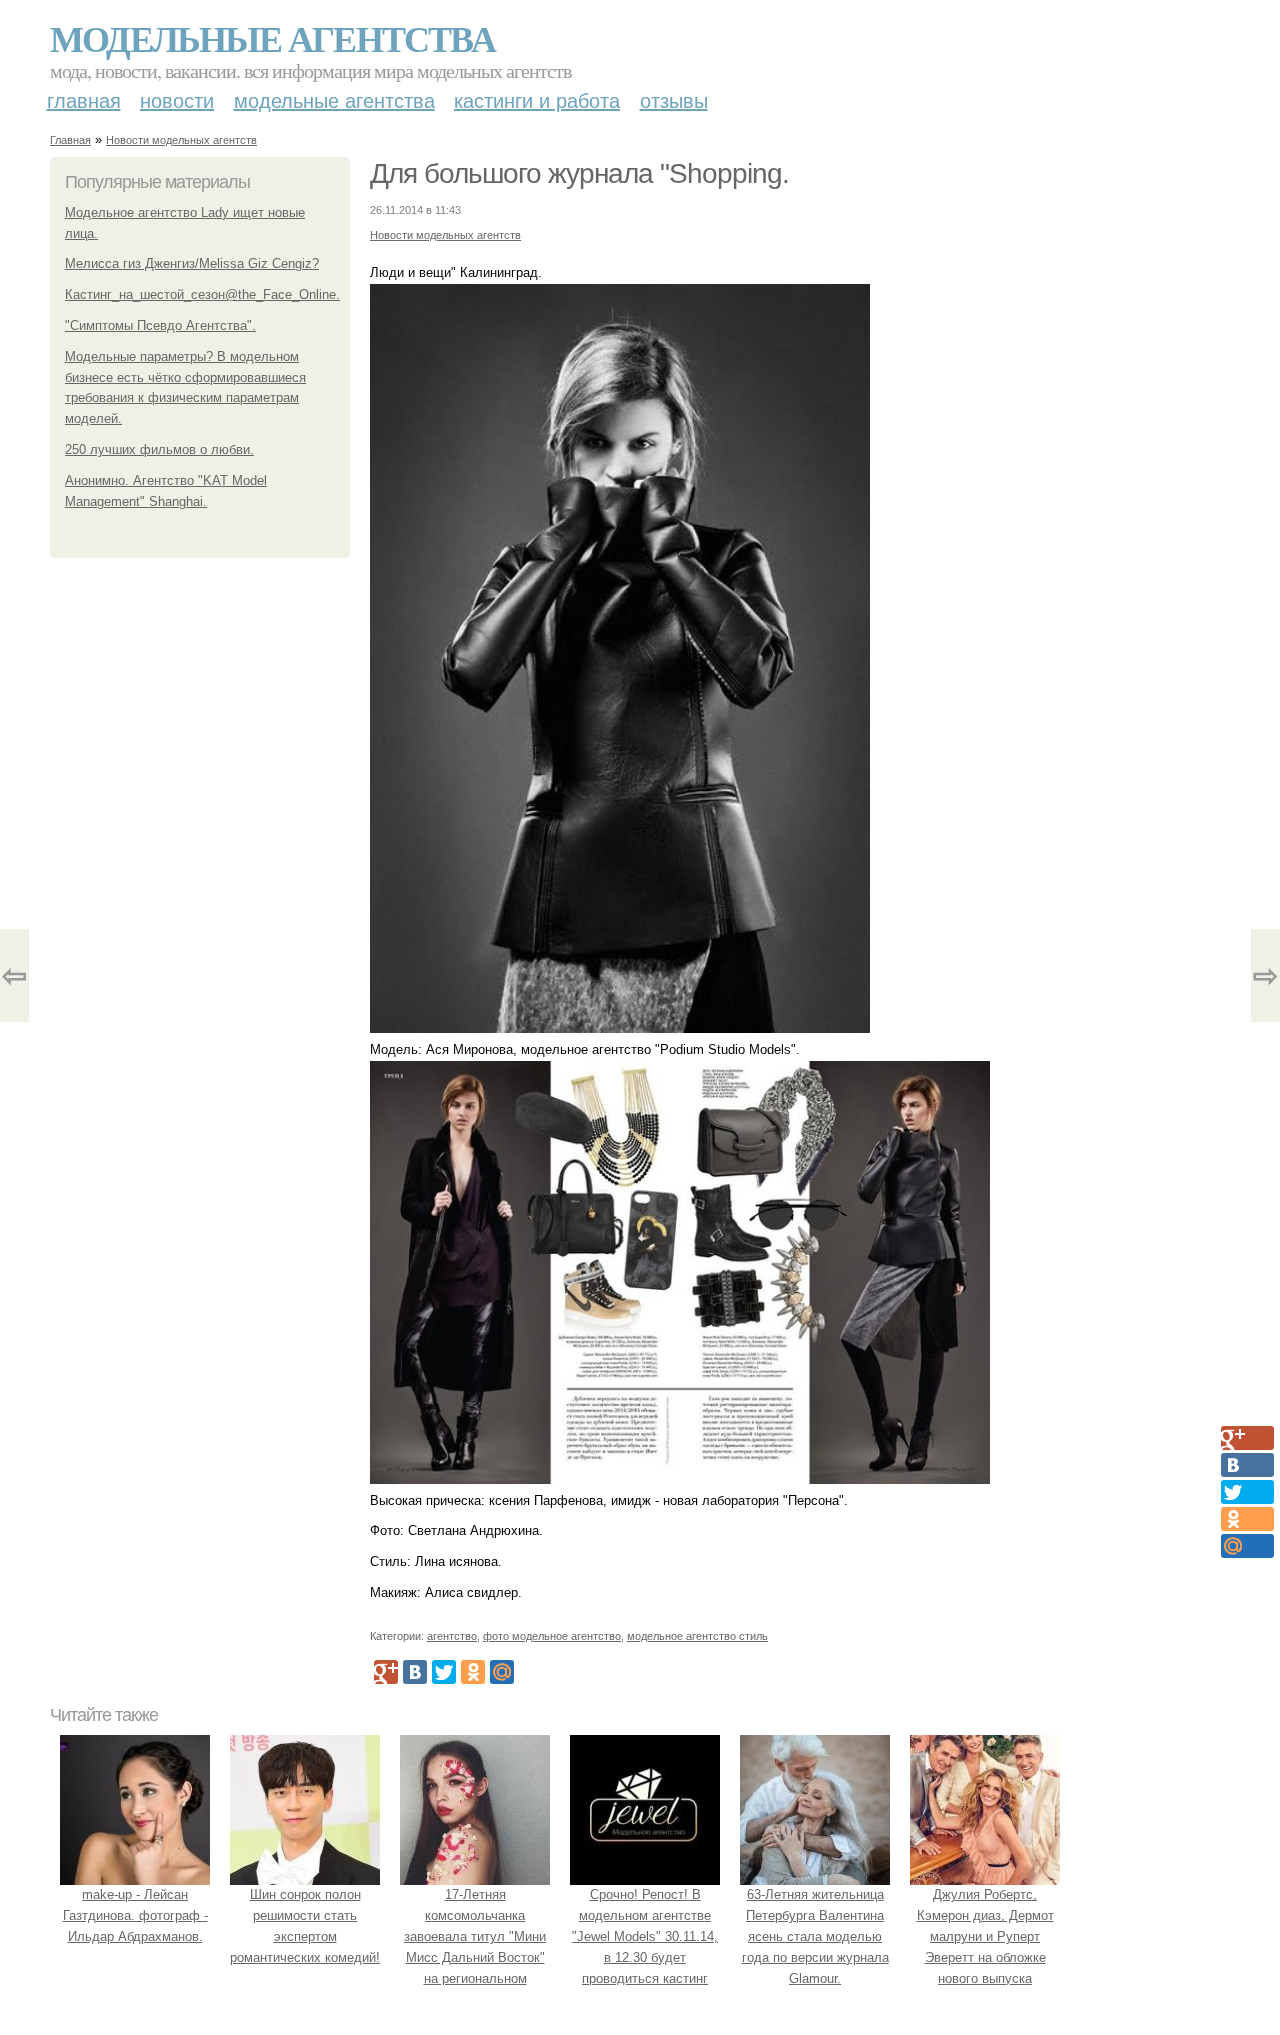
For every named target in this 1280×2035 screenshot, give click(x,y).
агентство (452, 1636)
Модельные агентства (272, 38)
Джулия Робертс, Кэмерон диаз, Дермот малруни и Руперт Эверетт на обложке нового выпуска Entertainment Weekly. (985, 1946)
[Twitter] (444, 1672)
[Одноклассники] (473, 1672)
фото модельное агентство (552, 1636)
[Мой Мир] (502, 1672)
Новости (177, 101)
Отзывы (674, 101)
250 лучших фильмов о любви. (159, 449)
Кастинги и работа (537, 101)
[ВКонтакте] (415, 1672)
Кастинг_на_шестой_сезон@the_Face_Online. (202, 294)
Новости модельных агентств (181, 140)
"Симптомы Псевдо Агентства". (160, 325)
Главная (84, 101)
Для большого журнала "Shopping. (579, 173)
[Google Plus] (386, 1672)
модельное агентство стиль (697, 1636)
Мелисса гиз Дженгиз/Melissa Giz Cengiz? (192, 263)
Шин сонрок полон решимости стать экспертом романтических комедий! (305, 1925)
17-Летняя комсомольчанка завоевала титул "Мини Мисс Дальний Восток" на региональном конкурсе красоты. (475, 1946)
